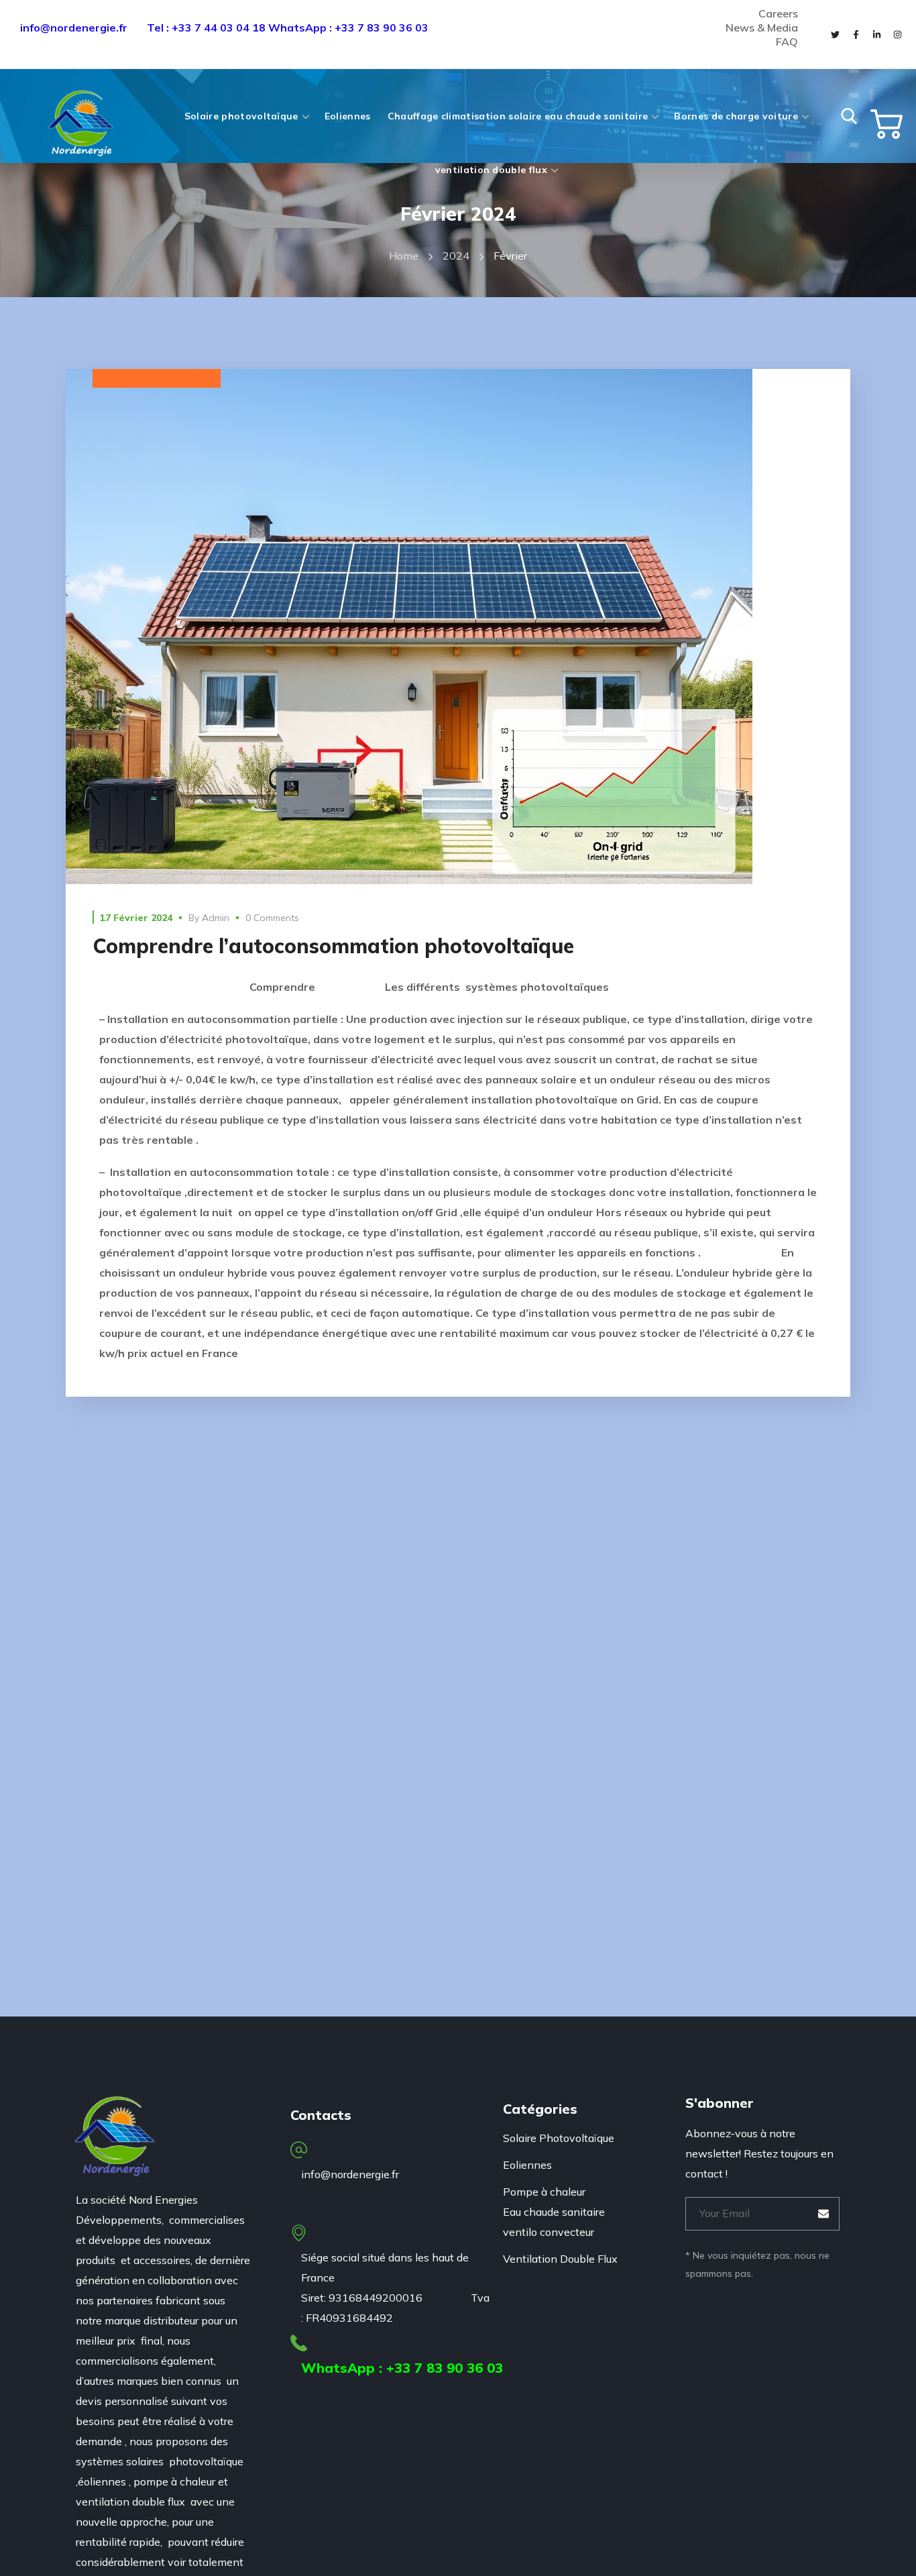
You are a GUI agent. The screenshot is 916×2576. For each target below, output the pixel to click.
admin (216, 918)
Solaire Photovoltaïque (157, 379)
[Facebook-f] (856, 34)
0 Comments (272, 918)
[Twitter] (835, 34)
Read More (458, 627)
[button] (849, 116)
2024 (456, 256)
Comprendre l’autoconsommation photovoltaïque (333, 946)
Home (404, 256)
